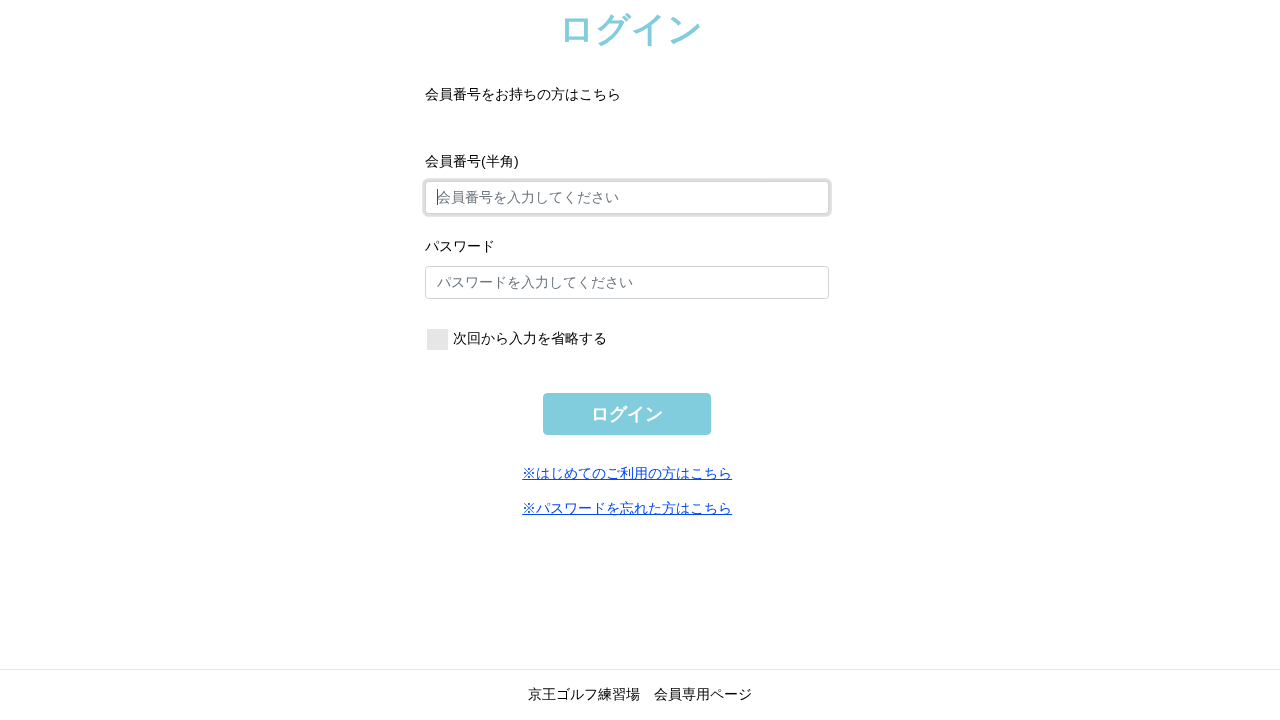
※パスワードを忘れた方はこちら (627, 508)
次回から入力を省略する (530, 338)
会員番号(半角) (472, 161)
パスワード (460, 246)
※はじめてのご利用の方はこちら (627, 473)
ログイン (627, 414)
